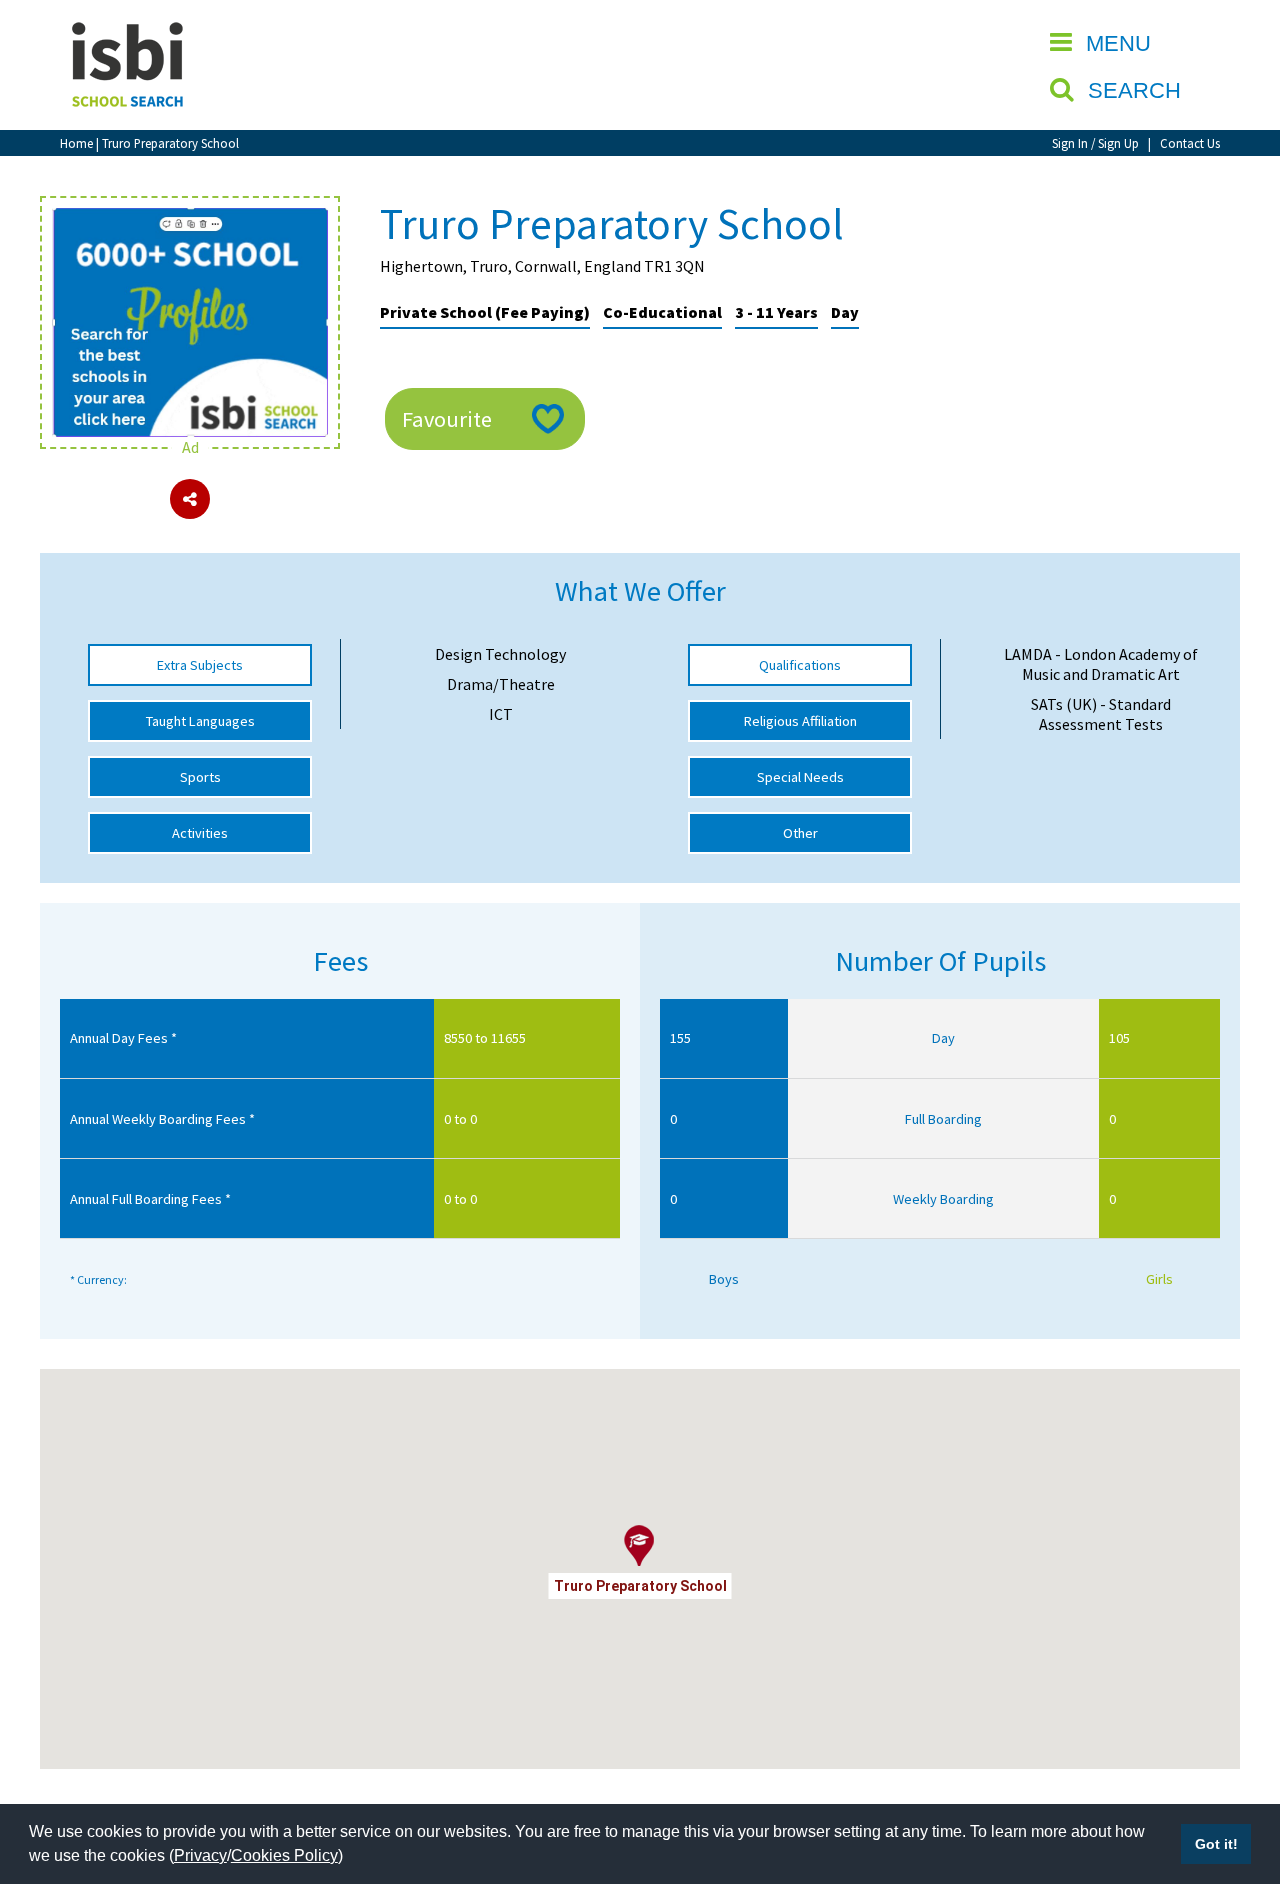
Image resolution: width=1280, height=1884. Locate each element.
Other (800, 833)
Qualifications (800, 665)
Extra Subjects (200, 665)
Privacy (200, 1855)
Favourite (447, 419)
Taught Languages (200, 721)
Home (76, 143)
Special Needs (800, 777)
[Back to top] (1235, 1774)
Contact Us (1190, 143)
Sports (200, 777)
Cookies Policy (284, 1855)
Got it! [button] (1216, 1844)
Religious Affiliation (800, 721)
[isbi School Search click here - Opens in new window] (190, 218)
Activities (200, 833)
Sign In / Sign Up (1095, 143)
